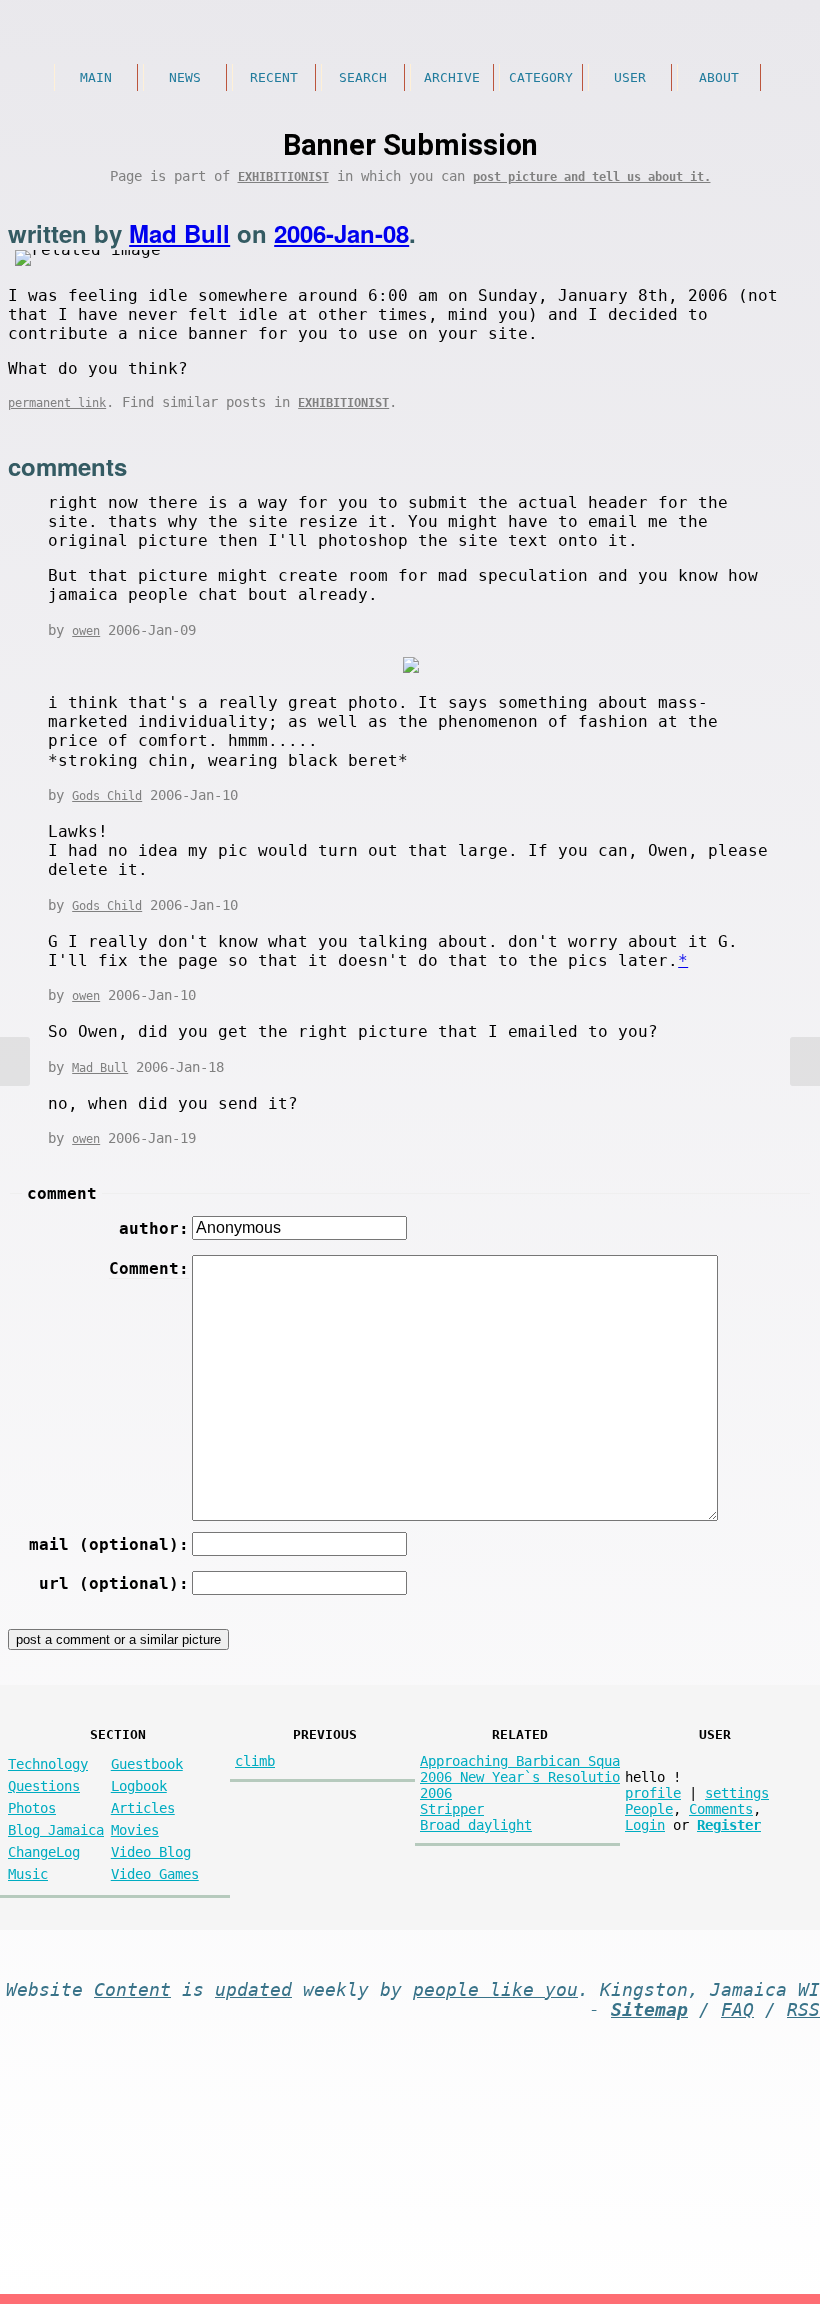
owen (86, 631)
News (185, 77)
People (649, 1809)
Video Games (155, 1874)
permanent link (57, 403)
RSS (803, 2010)
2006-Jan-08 (341, 233)
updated (253, 1990)
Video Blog (151, 1852)
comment (62, 1193)
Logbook (139, 1786)
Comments (721, 1809)
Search (363, 77)
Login (645, 1825)
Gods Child (107, 796)
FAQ (737, 2010)
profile (653, 1793)
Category (541, 77)
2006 (436, 1793)
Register (729, 1825)
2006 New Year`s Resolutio (520, 1777)
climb (255, 1761)
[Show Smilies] (743, 1264)
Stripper (452, 1809)
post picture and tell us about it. (592, 177)
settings (737, 1793)
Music (28, 1874)
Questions (44, 1786)
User (630, 77)
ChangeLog (44, 1852)
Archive (452, 77)
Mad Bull (179, 233)
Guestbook (147, 1764)
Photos (32, 1808)
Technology (48, 1764)
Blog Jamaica (56, 1830)
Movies (135, 1830)
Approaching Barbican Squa (520, 1761)
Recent (274, 77)
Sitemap (649, 2010)
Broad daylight (476, 1825)
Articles (143, 1808)
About (719, 77)
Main (96, 77)
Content (132, 1990)
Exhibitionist (283, 177)
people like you (495, 1990)
